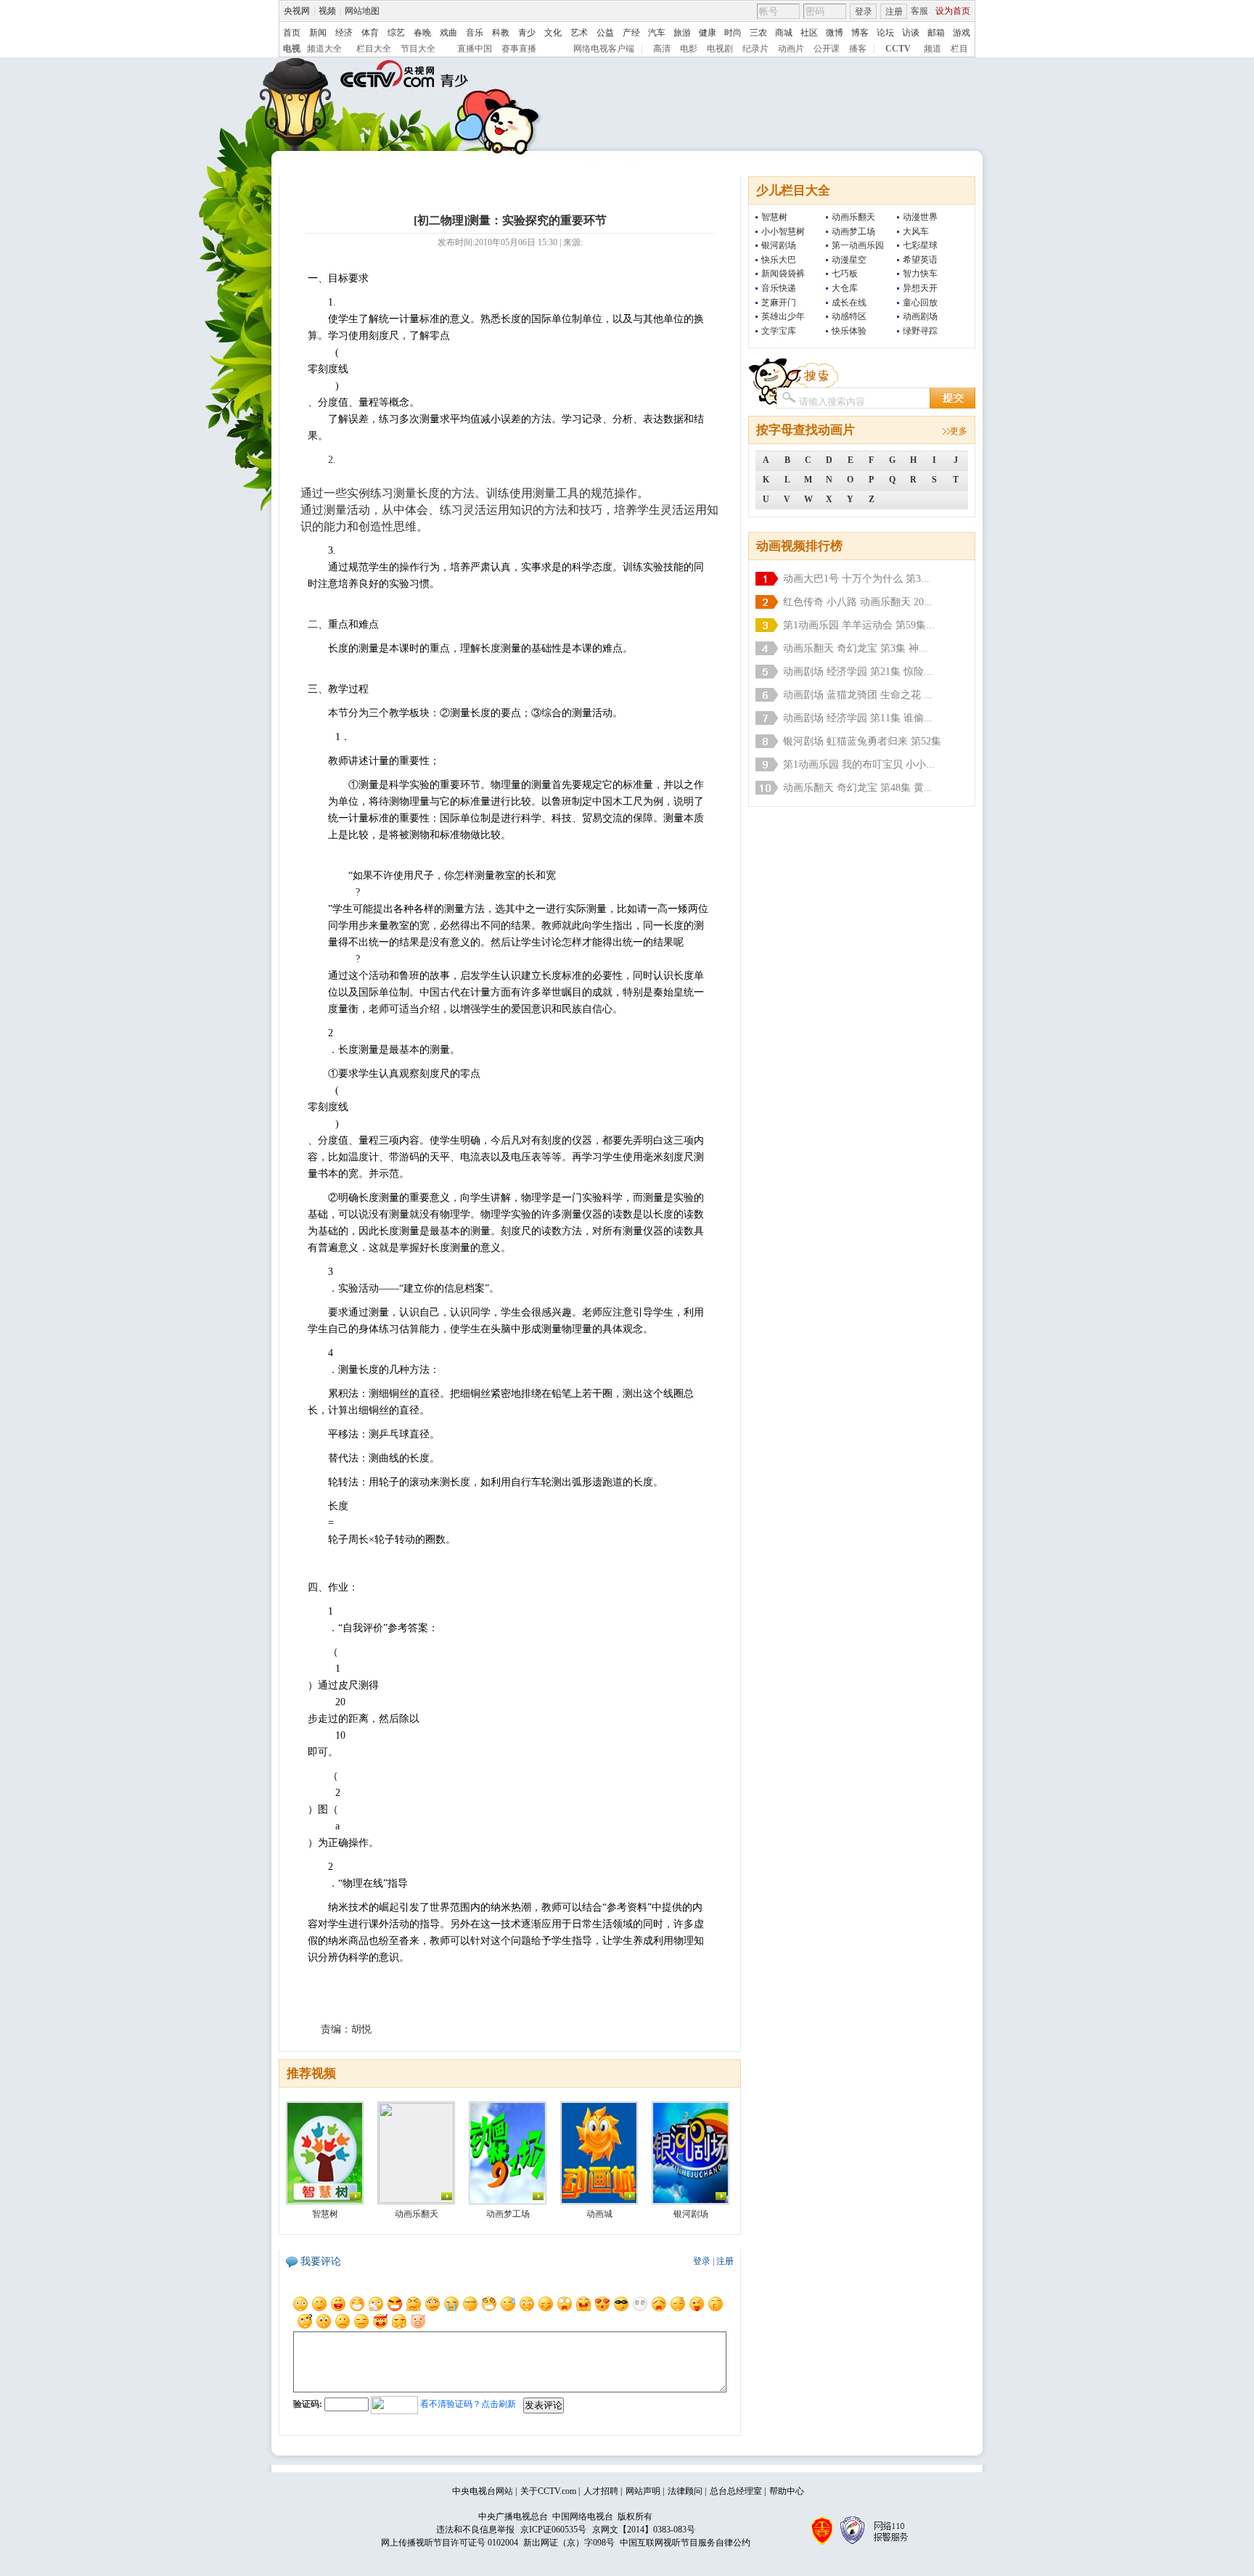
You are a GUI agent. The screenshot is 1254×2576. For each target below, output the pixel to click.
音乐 (475, 33)
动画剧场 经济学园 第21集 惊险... (858, 672)
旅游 (682, 33)
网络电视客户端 (604, 49)
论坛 (885, 33)
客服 (919, 11)
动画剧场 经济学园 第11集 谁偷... (858, 718)
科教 (501, 33)
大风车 (916, 231)
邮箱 (936, 33)
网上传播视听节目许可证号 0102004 (450, 2543)
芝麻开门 (779, 303)
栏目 (959, 49)
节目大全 (418, 49)
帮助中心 (787, 2491)
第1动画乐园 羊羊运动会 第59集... (859, 625)
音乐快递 (779, 288)
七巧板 (845, 274)
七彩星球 (920, 245)
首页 (292, 33)
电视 (292, 49)
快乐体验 (849, 331)
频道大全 (324, 49)
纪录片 (755, 49)
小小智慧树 (783, 231)
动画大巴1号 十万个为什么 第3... (856, 579)
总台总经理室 (736, 2491)
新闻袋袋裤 (783, 274)
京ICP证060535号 (553, 2530)
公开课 (827, 49)
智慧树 (774, 217)
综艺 (396, 33)
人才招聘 (601, 2491)
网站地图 (362, 11)
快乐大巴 (779, 260)
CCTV (898, 49)
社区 (809, 33)
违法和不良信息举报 (475, 2530)
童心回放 (920, 303)
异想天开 (920, 288)
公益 (605, 33)
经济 (344, 33)
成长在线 (849, 303)
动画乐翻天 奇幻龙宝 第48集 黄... (858, 788)
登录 (864, 12)
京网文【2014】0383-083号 (644, 2530)
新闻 (318, 33)
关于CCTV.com (548, 2491)
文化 (553, 33)
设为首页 (953, 11)
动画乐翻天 (853, 217)
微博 (835, 33)
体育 (370, 33)
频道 (933, 49)
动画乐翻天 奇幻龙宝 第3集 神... (855, 648)
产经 (631, 33)
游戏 (962, 33)
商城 (784, 33)
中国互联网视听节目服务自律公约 (685, 2543)
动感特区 (849, 316)
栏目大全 (374, 49)
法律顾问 (685, 2491)
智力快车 (920, 274)
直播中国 (475, 49)
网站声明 (643, 2491)
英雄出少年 (783, 316)
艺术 (579, 33)
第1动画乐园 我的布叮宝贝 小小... (859, 764)
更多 (959, 431)
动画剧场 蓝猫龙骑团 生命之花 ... (858, 695)
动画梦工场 (853, 231)
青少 (527, 33)
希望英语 (920, 260)
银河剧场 (779, 245)
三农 (758, 33)
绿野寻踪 (920, 331)
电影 (689, 49)
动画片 (791, 49)
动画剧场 (920, 316)
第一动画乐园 (858, 245)
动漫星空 (849, 260)
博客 (860, 33)
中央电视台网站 (483, 2491)
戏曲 (448, 33)
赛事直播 (519, 49)
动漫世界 (920, 217)
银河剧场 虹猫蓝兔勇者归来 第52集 (862, 741)
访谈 (911, 33)
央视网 (297, 11)
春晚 (422, 33)
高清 (662, 49)
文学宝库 (779, 331)
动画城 (599, 2214)
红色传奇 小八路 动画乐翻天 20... (858, 602)
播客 (858, 49)
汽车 (657, 33)
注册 (894, 12)
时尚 (733, 33)
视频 (327, 11)
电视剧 (720, 49)
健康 (708, 33)
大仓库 (845, 288)
